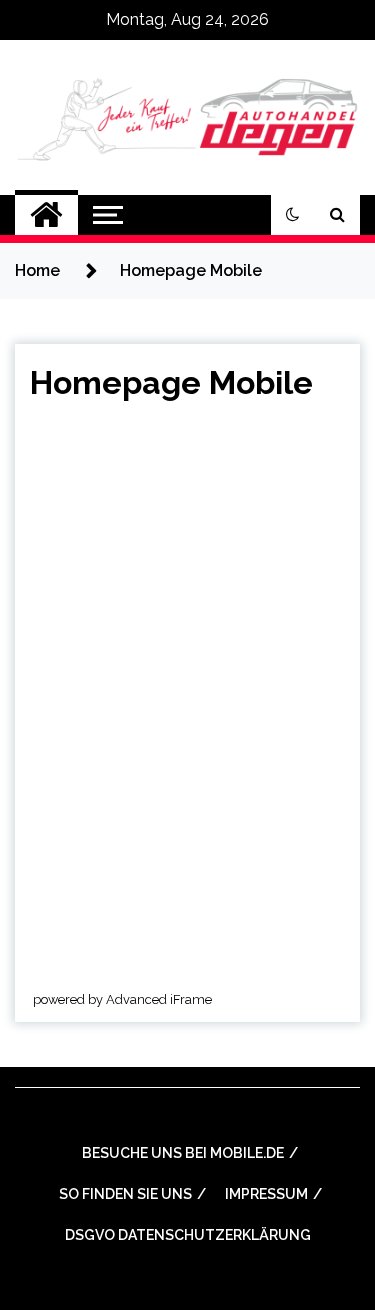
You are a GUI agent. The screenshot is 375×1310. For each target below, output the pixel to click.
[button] (293, 215)
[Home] (46, 215)
